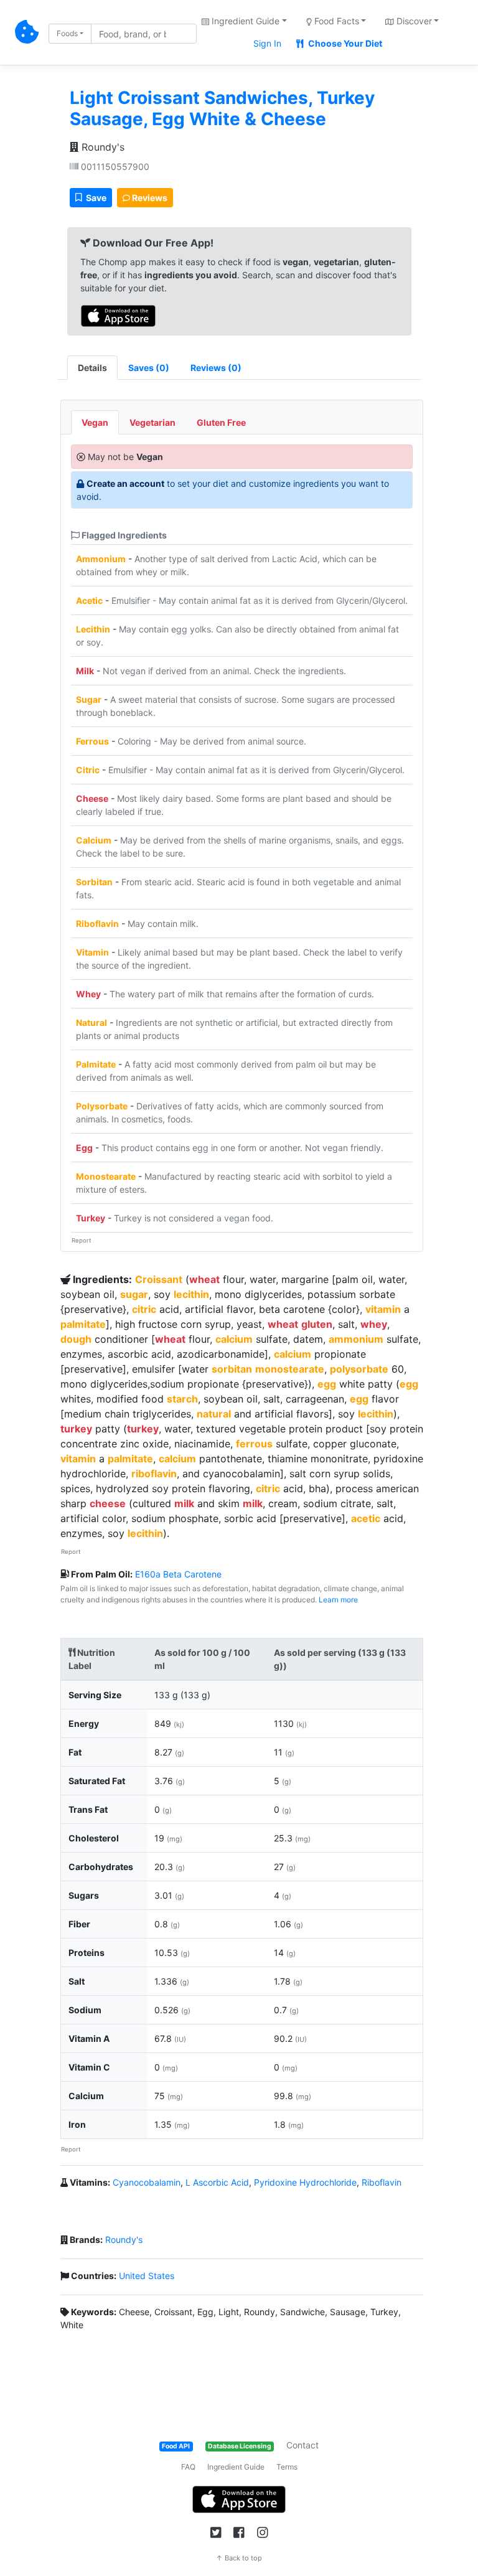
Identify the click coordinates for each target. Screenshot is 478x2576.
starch (182, 1399)
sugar (134, 1294)
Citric (88, 770)
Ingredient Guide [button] (244, 21)
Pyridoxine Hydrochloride (305, 2182)
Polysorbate (102, 1106)
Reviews (149, 198)
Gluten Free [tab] (221, 422)
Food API (176, 2446)
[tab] (149, 368)
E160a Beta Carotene (178, 1574)
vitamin (383, 1309)
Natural (91, 1022)
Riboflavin (97, 924)
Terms (287, 2467)
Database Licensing (240, 2446)
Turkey (91, 1218)
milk (184, 1503)
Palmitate (96, 1064)
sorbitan (232, 1369)
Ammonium (101, 559)
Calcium (94, 840)
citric (144, 1309)
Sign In (267, 43)
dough (76, 1339)
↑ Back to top (239, 2558)
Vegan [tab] (95, 422)
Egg (84, 1148)
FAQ (188, 2467)
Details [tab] (92, 368)
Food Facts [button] (335, 21)
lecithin (191, 1294)
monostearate (290, 1369)
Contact (302, 2445)
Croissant (159, 1279)
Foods (67, 33)
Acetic (89, 600)
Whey (88, 994)
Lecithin (93, 629)
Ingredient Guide (236, 2467)
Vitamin (92, 952)
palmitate (83, 1324)
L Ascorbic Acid (217, 2182)
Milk (85, 671)
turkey (76, 1429)
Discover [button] (413, 21)
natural (214, 1414)
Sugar (89, 699)
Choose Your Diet (344, 43)
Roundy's (101, 147)
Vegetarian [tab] (152, 422)
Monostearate (106, 1176)
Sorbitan (94, 882)
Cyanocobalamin (147, 2182)
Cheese (92, 798)
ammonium (356, 1339)
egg (327, 1384)
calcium (234, 1339)
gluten (317, 1324)
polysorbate (359, 1369)
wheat (204, 1279)
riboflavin (154, 1474)
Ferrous (92, 741)
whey (374, 1324)
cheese (108, 1503)
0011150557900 (114, 167)
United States (147, 2276)
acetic (366, 1518)
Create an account (125, 483)
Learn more (338, 1600)
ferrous (254, 1444)
